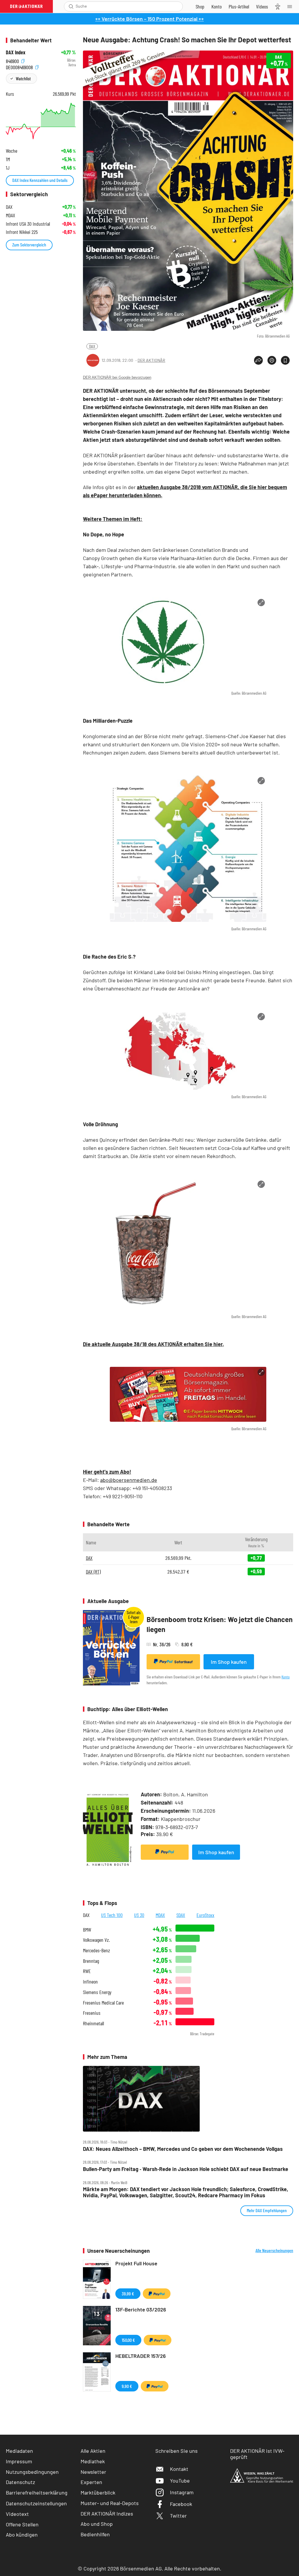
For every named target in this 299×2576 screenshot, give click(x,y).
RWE (87, 1971)
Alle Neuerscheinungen (274, 2250)
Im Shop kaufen (229, 1662)
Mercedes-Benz (97, 1950)
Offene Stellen (22, 2524)
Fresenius (92, 2013)
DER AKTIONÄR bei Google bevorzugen (117, 377)
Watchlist (23, 78)
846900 (13, 60)
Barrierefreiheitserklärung (37, 2492)
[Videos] (262, 6)
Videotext (17, 2514)
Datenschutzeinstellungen (36, 2503)
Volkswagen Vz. (96, 1940)
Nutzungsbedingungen (32, 2472)
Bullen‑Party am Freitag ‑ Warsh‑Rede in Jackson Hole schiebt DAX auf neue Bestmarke (186, 2169)
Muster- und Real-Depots (110, 2503)
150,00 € (128, 2340)
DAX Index (16, 52)
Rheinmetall (93, 2023)
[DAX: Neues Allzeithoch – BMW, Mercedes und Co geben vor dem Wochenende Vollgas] (188, 2099)
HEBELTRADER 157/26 (141, 2356)
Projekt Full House (136, 2263)
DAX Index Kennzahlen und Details (40, 180)
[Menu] (291, 6)
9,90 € (127, 2386)
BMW (87, 1930)
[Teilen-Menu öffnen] (258, 360)
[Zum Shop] (200, 6)
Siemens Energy (97, 1992)
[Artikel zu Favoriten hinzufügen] (285, 360)
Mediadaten (19, 2451)
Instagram (182, 2492)
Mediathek (93, 2461)
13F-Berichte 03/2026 (141, 2309)
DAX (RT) (93, 1572)
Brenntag (91, 1961)
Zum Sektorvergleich (29, 245)
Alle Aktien (93, 2451)
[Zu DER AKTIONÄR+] (239, 6)
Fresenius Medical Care (103, 2003)
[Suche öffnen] (71, 6)
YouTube (180, 2481)
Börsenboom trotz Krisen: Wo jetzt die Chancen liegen (220, 1624)
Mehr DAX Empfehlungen (267, 2210)
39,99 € (128, 2293)
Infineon (90, 1982)
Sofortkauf (184, 1662)
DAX (92, 346)
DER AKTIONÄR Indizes (107, 2514)
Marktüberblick (98, 2492)
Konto (286, 1677)
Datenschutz (20, 2482)
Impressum (19, 2461)
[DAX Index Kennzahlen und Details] (41, 121)
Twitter (178, 2516)
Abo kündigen (22, 2535)
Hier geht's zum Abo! (107, 1472)
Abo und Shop (97, 2524)
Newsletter (93, 2472)
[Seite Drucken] (272, 360)
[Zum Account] (217, 6)
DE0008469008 (20, 66)
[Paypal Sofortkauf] (165, 1852)
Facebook (181, 2504)
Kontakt (179, 2469)
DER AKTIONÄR (151, 360)
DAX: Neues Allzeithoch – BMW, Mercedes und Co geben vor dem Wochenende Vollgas (183, 2149)
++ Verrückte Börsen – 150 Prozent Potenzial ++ (149, 19)
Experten (91, 2482)
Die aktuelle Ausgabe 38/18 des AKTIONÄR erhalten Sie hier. (153, 1344)
